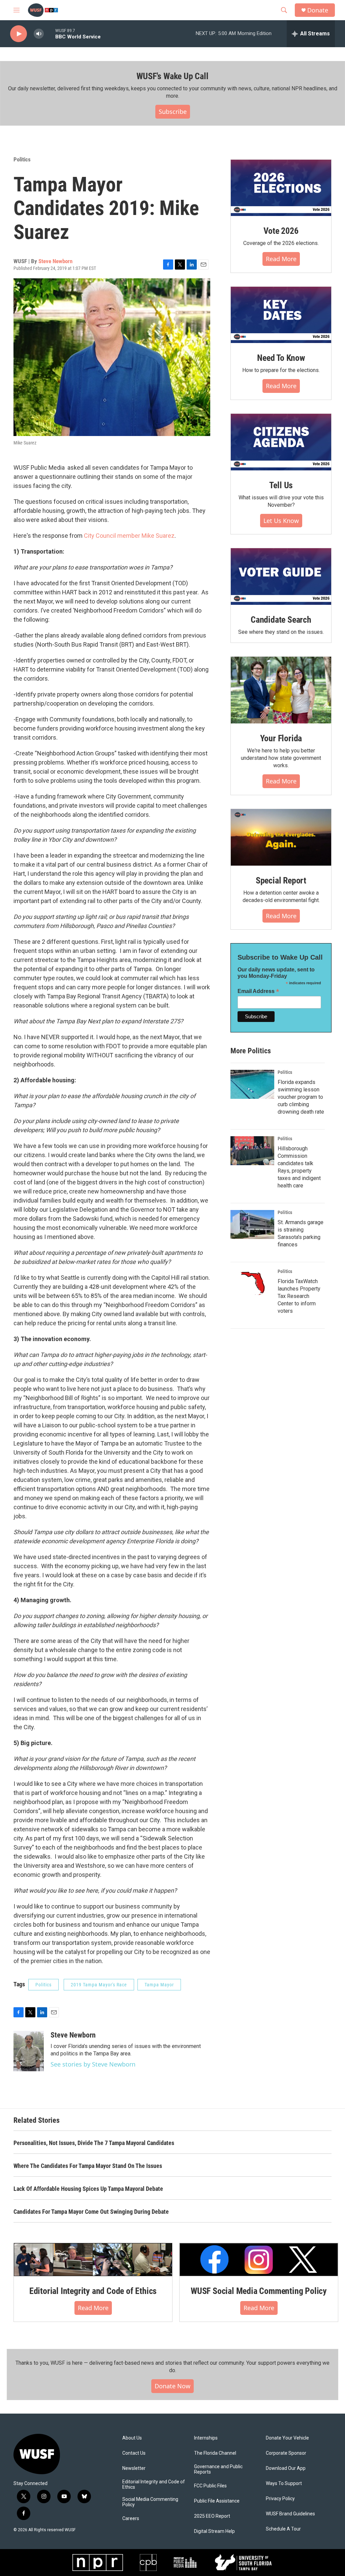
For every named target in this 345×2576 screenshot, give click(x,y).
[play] (19, 34)
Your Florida (281, 738)
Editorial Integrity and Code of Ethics (93, 2291)
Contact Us (134, 2453)
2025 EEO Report (212, 2516)
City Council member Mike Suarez (129, 536)
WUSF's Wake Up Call (172, 76)
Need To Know (281, 358)
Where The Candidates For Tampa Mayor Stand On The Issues (88, 2166)
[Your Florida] (281, 690)
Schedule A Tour (283, 2529)
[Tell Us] (281, 442)
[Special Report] (281, 837)
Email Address (258, 991)
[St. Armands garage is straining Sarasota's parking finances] (252, 1224)
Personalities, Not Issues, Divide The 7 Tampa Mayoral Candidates (94, 2143)
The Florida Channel (215, 2453)
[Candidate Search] (281, 577)
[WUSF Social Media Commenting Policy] (259, 2260)
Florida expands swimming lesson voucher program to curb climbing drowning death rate (301, 1097)
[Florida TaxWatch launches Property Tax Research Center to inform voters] (252, 1283)
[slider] (50, 34)
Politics (22, 159)
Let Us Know (281, 521)
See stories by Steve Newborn (93, 2064)
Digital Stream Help (214, 2531)
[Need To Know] (281, 315)
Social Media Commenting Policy (150, 2502)
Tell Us (281, 485)
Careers (131, 2519)
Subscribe (173, 112)
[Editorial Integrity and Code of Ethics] (93, 2260)
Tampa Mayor (159, 1985)
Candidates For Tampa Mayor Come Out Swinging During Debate (91, 2212)
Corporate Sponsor (286, 2453)
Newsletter (134, 2468)
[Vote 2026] (281, 188)
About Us (132, 2438)
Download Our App (286, 2468)
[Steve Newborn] (29, 2051)
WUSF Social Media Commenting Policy (259, 2291)
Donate (318, 10)
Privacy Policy (280, 2499)
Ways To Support (284, 2484)
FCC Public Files (210, 2486)
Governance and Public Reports (218, 2469)
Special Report (281, 880)
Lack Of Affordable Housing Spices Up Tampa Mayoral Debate (88, 2189)
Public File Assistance (217, 2501)
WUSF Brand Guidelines (290, 2514)
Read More (281, 259)
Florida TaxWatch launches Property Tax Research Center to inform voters (299, 1296)
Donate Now (172, 2386)
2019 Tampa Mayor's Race (99, 1985)
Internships (206, 2438)
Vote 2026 (281, 231)
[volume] (39, 34)
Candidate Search (281, 620)
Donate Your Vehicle (287, 2438)
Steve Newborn (55, 261)
